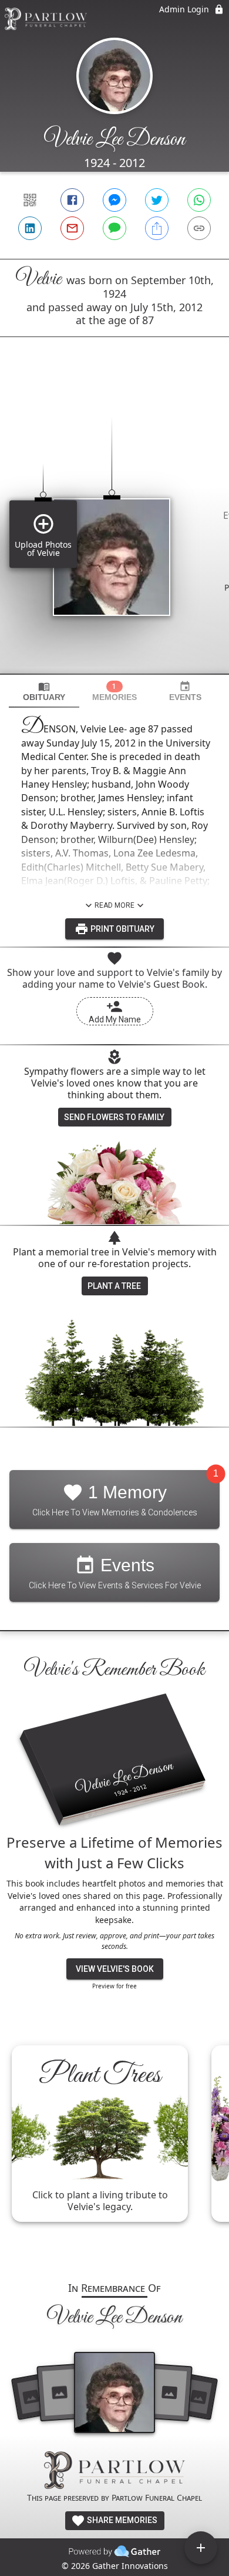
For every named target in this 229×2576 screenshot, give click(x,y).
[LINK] (199, 228)
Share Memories (121, 2520)
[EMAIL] (72, 228)
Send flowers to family (114, 1117)
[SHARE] (157, 228)
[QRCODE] (30, 200)
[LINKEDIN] (30, 228)
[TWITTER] (157, 200)
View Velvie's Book (115, 1969)
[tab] (44, 692)
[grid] (114, 525)
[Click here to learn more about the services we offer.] (114, 2472)
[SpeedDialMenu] (201, 2548)
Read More (114, 905)
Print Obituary (122, 929)
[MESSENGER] (114, 200)
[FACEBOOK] (72, 200)
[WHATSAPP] (199, 200)
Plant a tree (114, 1286)
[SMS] (114, 228)
